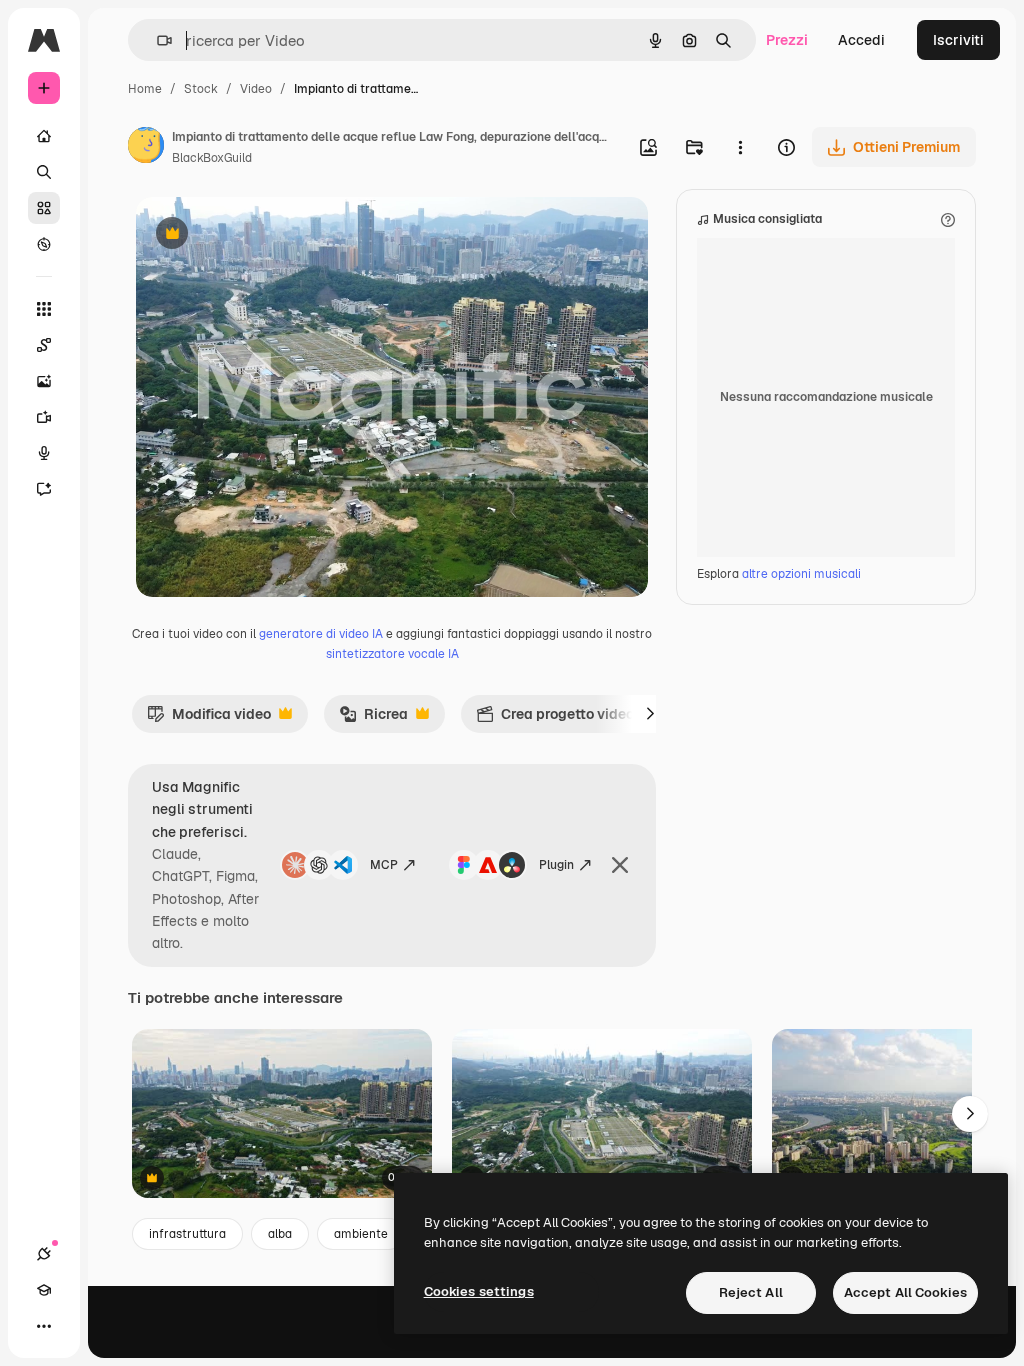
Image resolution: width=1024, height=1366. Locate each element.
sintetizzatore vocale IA (392, 654)
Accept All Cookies (905, 1292)
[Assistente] (44, 489)
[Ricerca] (44, 172)
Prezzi (787, 40)
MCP (384, 865)
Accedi (861, 40)
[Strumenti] (44, 309)
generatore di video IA (321, 634)
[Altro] (44, 1326)
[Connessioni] (44, 1254)
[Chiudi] (620, 865)
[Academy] (44, 1290)
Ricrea (373, 719)
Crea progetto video (555, 719)
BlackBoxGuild (212, 158)
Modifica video (209, 719)
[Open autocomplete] (156, 40)
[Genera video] (44, 417)
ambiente (361, 1234)
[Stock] (44, 208)
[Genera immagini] (44, 381)
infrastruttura (187, 1234)
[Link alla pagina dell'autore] (146, 148)
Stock (201, 89)
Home (145, 89)
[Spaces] (44, 345)
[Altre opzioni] (740, 147)
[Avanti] (650, 714)
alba (280, 1234)
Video (256, 89)
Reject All (751, 1292)
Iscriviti (958, 40)
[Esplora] (44, 244)
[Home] (44, 136)
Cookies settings (479, 1291)
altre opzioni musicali (801, 574)
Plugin (556, 865)
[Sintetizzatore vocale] (44, 453)
